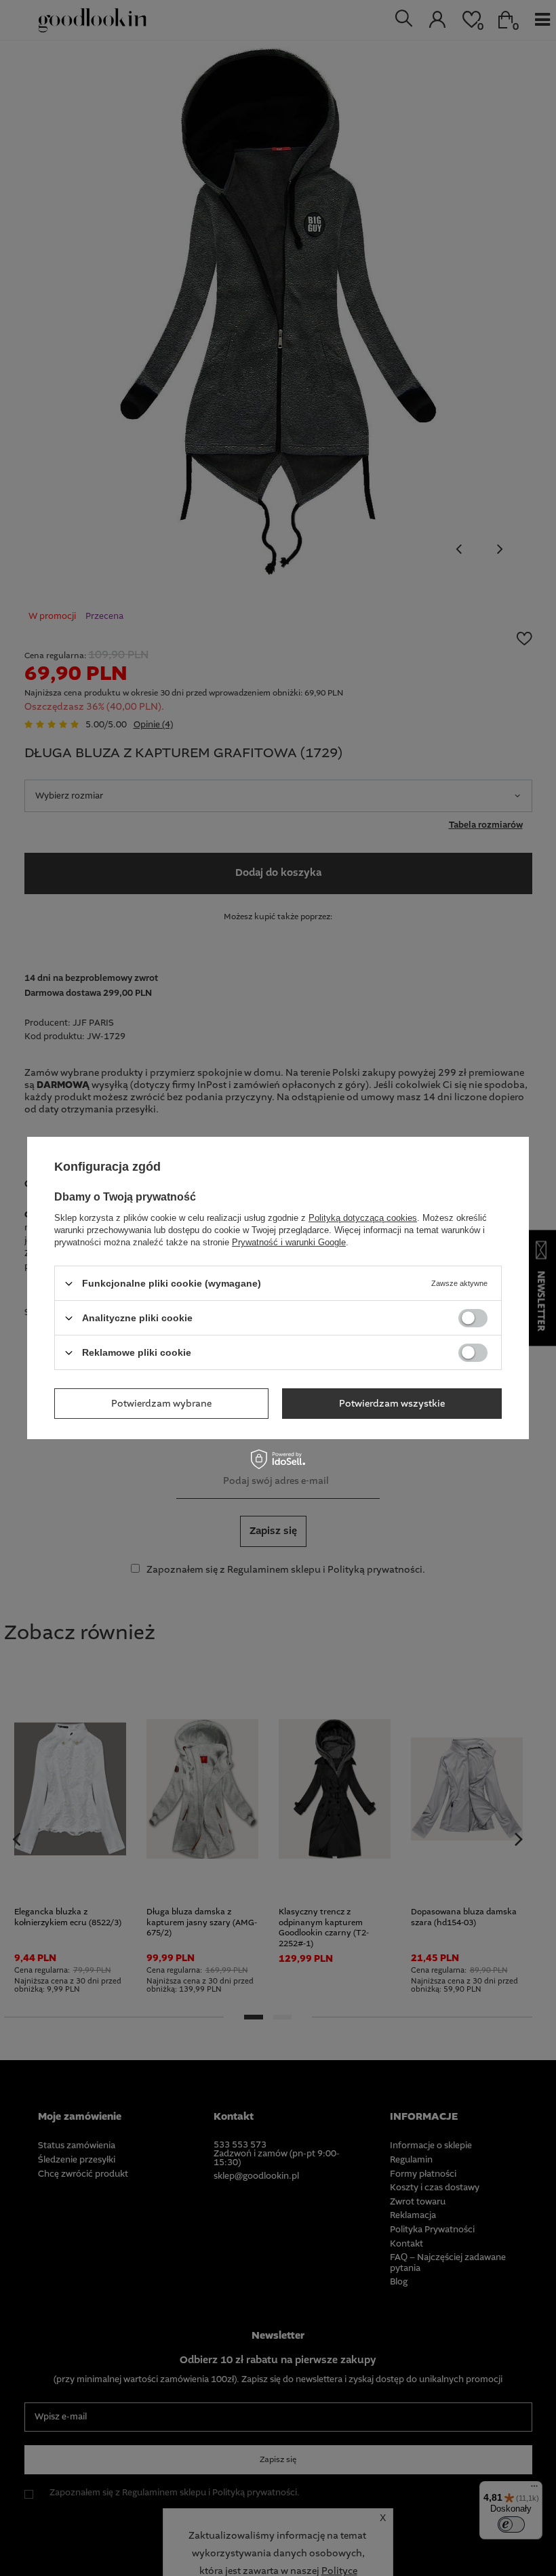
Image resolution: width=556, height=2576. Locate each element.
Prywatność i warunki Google (289, 1242)
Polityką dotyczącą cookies (363, 1218)
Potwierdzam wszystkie (392, 1403)
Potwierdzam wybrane (161, 1403)
